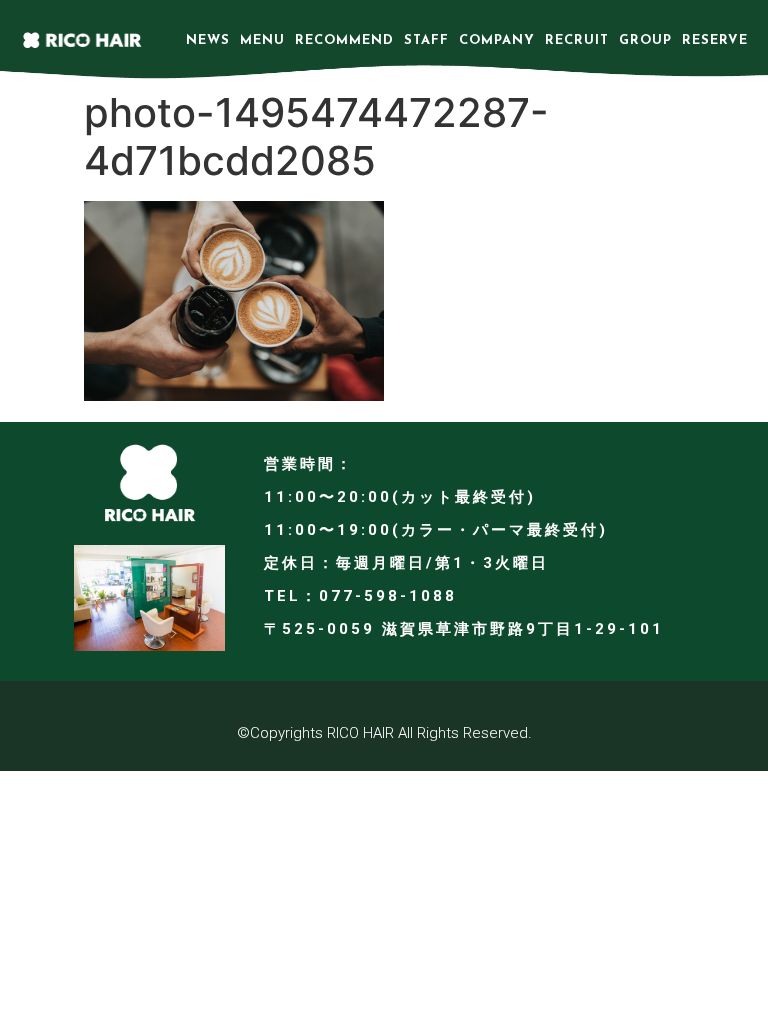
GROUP (645, 40)
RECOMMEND (344, 40)
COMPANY (497, 40)
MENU (262, 40)
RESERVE (715, 40)
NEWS (208, 40)
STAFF (426, 40)
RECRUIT (577, 40)
